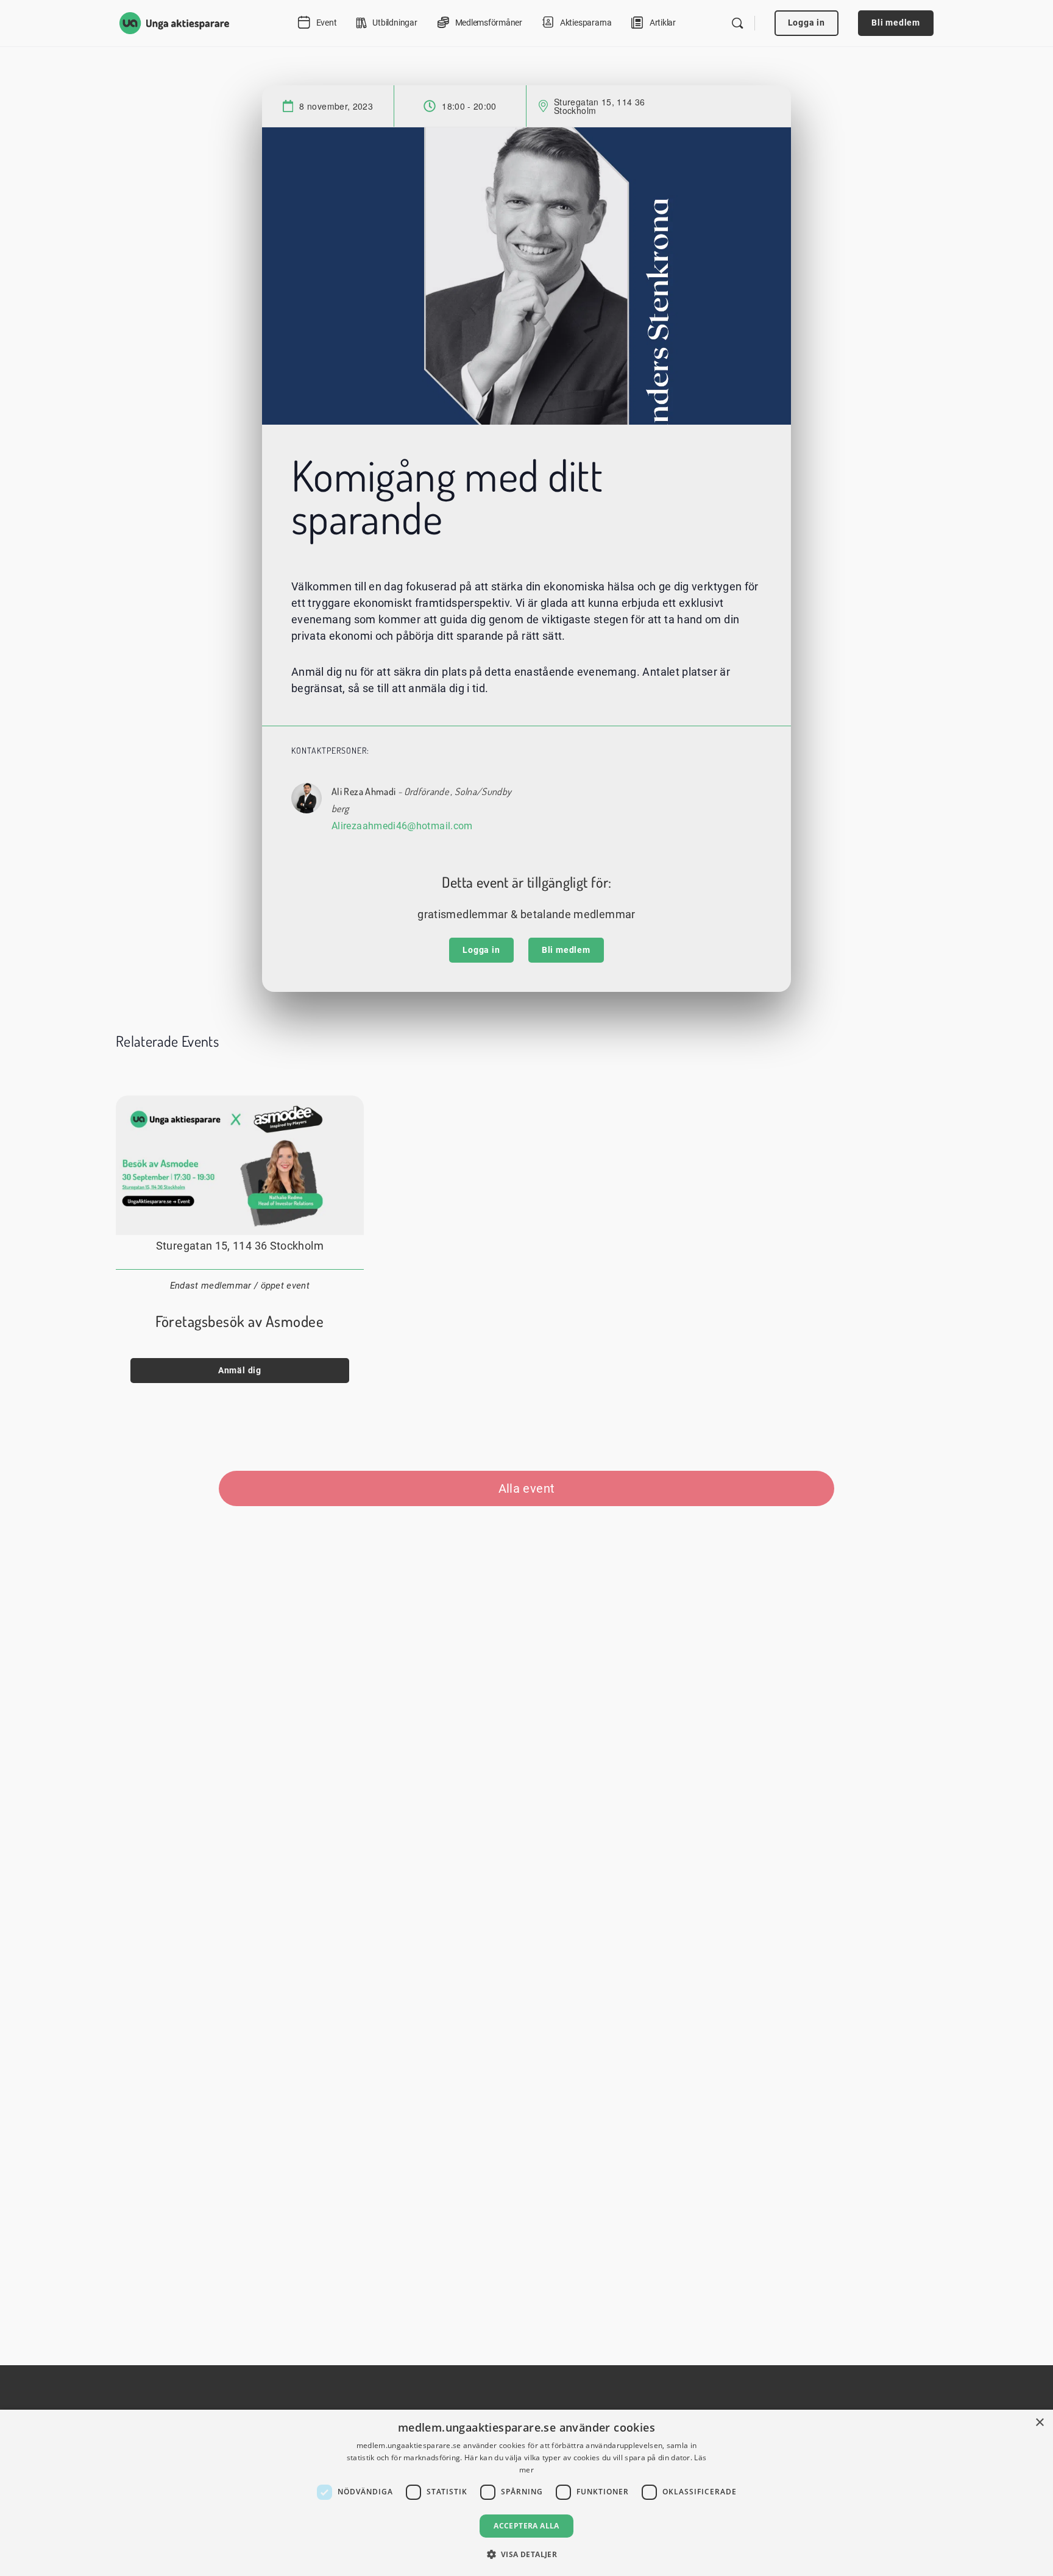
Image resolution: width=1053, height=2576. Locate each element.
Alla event (527, 1488)
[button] (527, 2554)
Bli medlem (896, 23)
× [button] (1039, 2423)
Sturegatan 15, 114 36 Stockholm (600, 106)
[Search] (737, 23)
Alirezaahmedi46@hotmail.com (402, 826)
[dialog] (526, 2493)
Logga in (807, 23)
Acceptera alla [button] (526, 2526)
